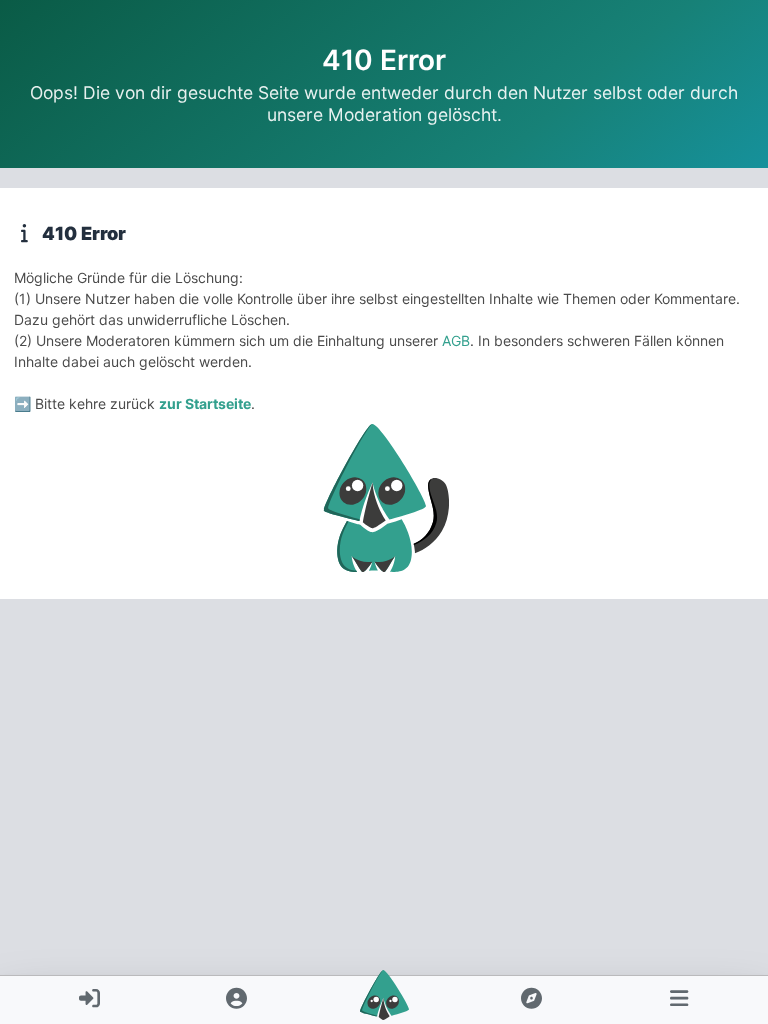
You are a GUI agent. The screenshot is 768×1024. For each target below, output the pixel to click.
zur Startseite (205, 403)
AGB (456, 340)
